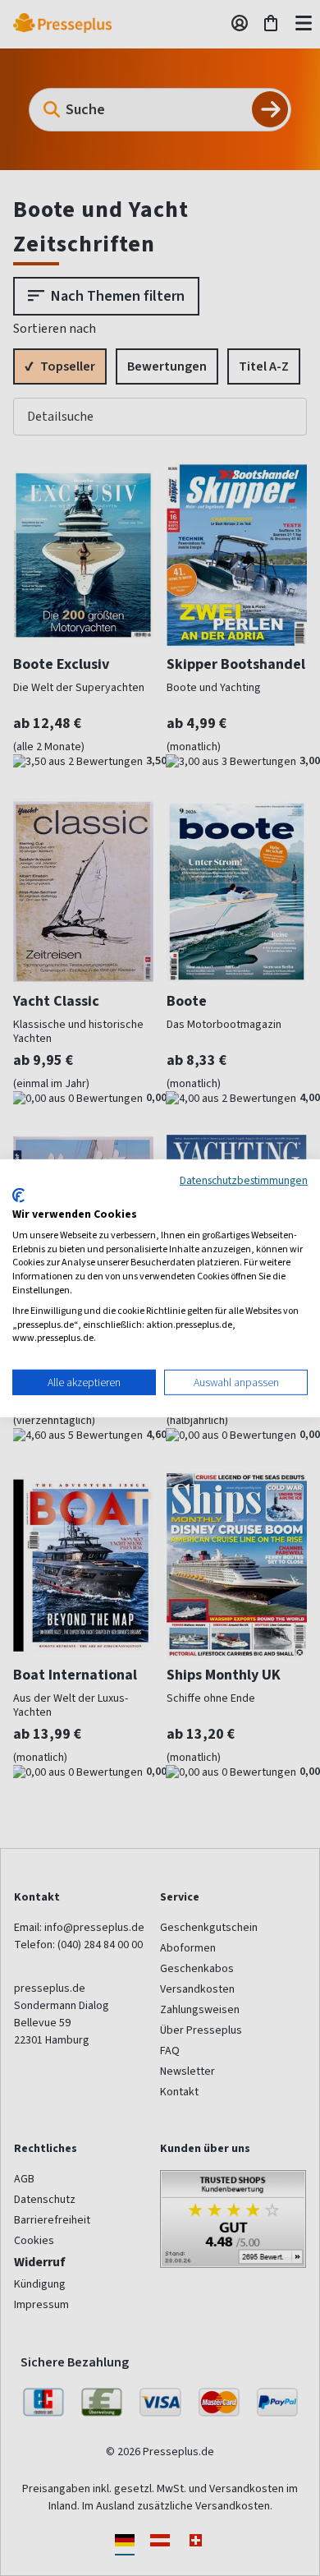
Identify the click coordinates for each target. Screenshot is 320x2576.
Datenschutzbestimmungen (244, 1179)
